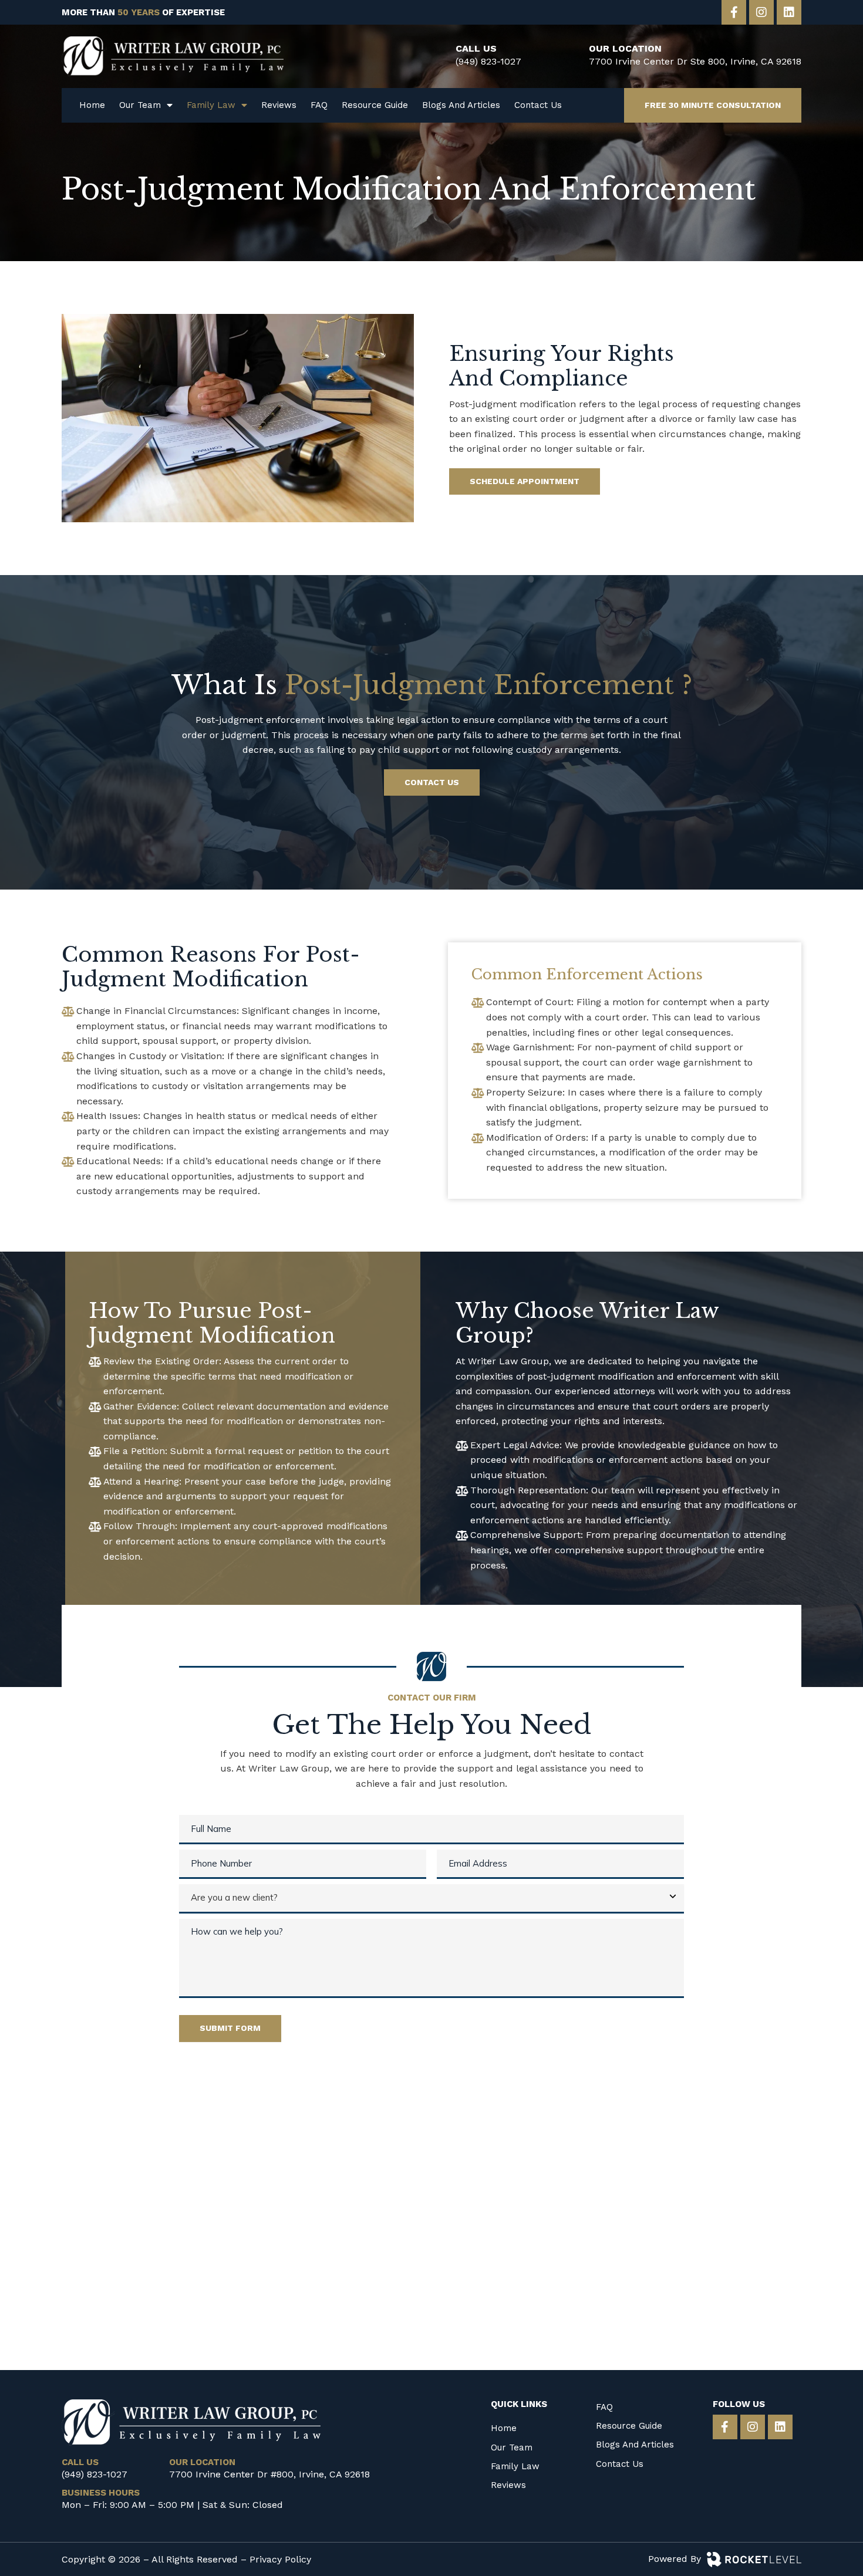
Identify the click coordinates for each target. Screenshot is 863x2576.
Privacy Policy (280, 2559)
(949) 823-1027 (488, 61)
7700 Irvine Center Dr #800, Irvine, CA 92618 (269, 2474)
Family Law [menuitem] (211, 105)
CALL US (476, 48)
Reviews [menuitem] (279, 105)
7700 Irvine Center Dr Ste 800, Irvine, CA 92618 (695, 61)
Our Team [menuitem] (140, 105)
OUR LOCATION (625, 48)
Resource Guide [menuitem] (375, 105)
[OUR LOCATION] (568, 56)
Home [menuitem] (92, 105)
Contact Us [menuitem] (538, 105)
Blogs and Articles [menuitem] (461, 105)
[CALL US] (435, 56)
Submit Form (230, 2028)
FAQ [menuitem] (319, 105)
